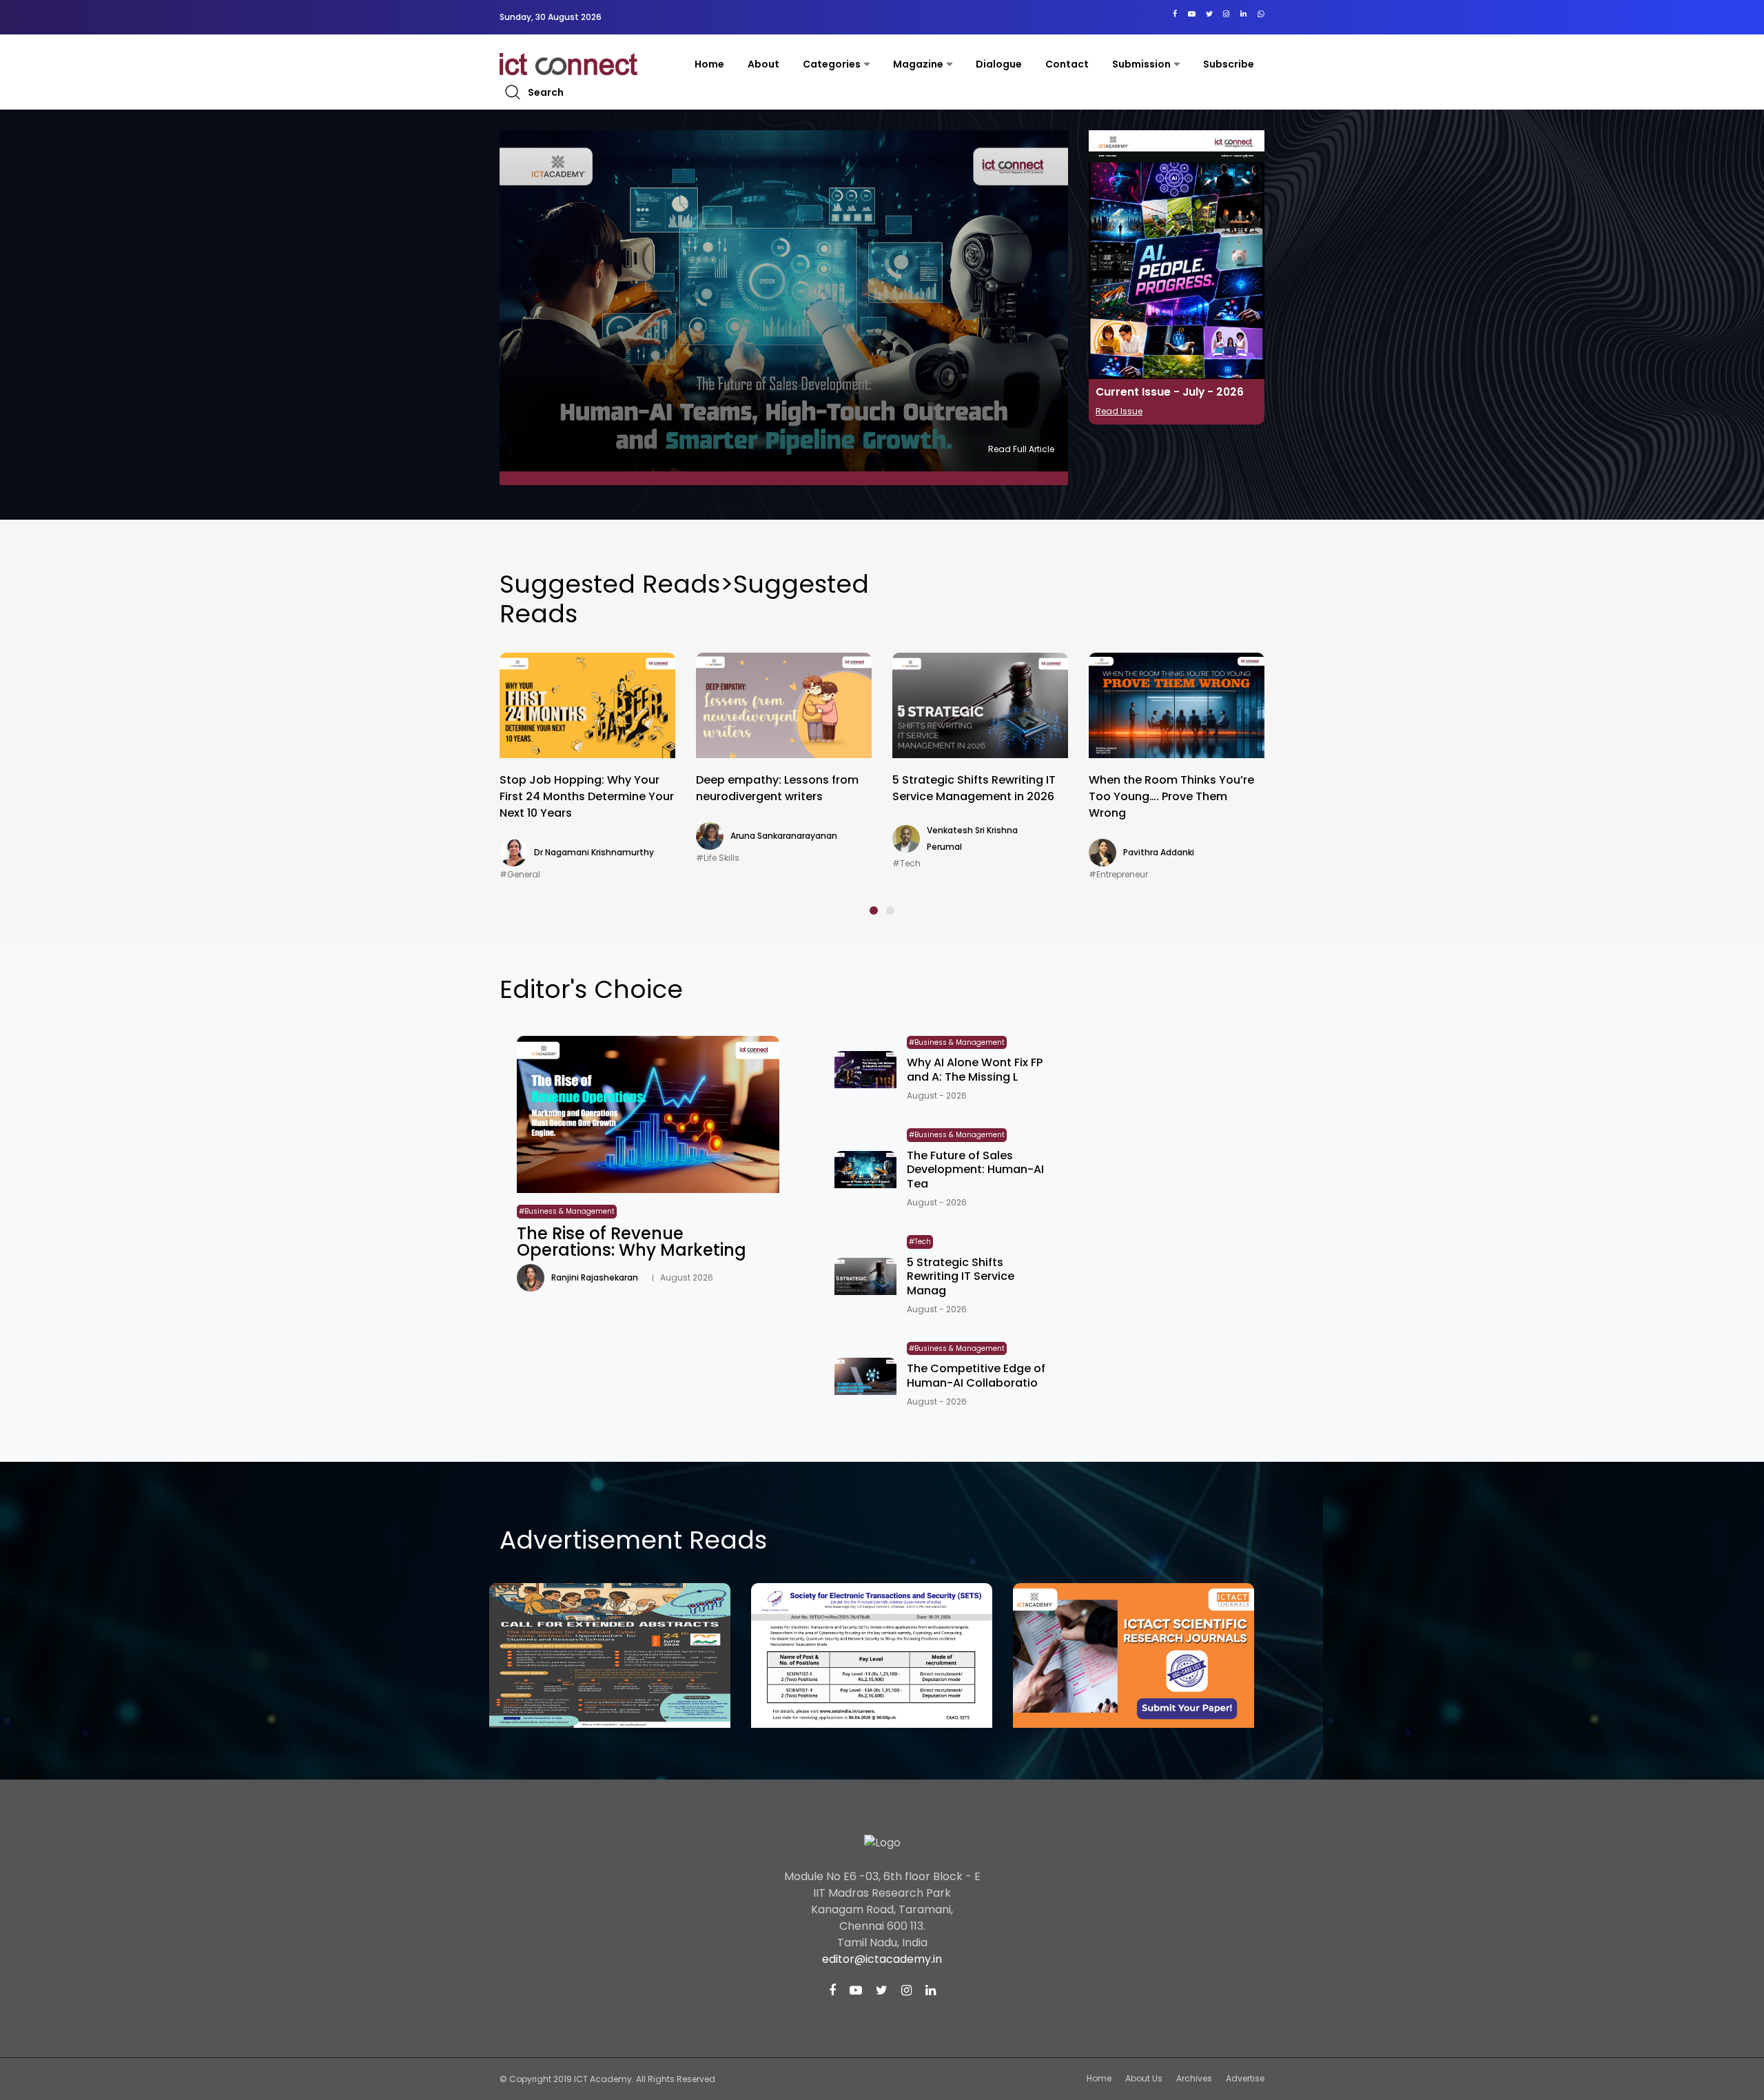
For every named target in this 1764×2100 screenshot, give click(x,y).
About (763, 64)
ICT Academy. (604, 2079)
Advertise (1245, 2078)
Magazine (918, 64)
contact (1067, 64)
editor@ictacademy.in (882, 1959)
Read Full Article (1021, 449)
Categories (832, 64)
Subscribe (1229, 64)
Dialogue (999, 64)
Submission (1141, 64)
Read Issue (1119, 411)
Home (709, 64)
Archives (1194, 2078)
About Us (1144, 2078)
